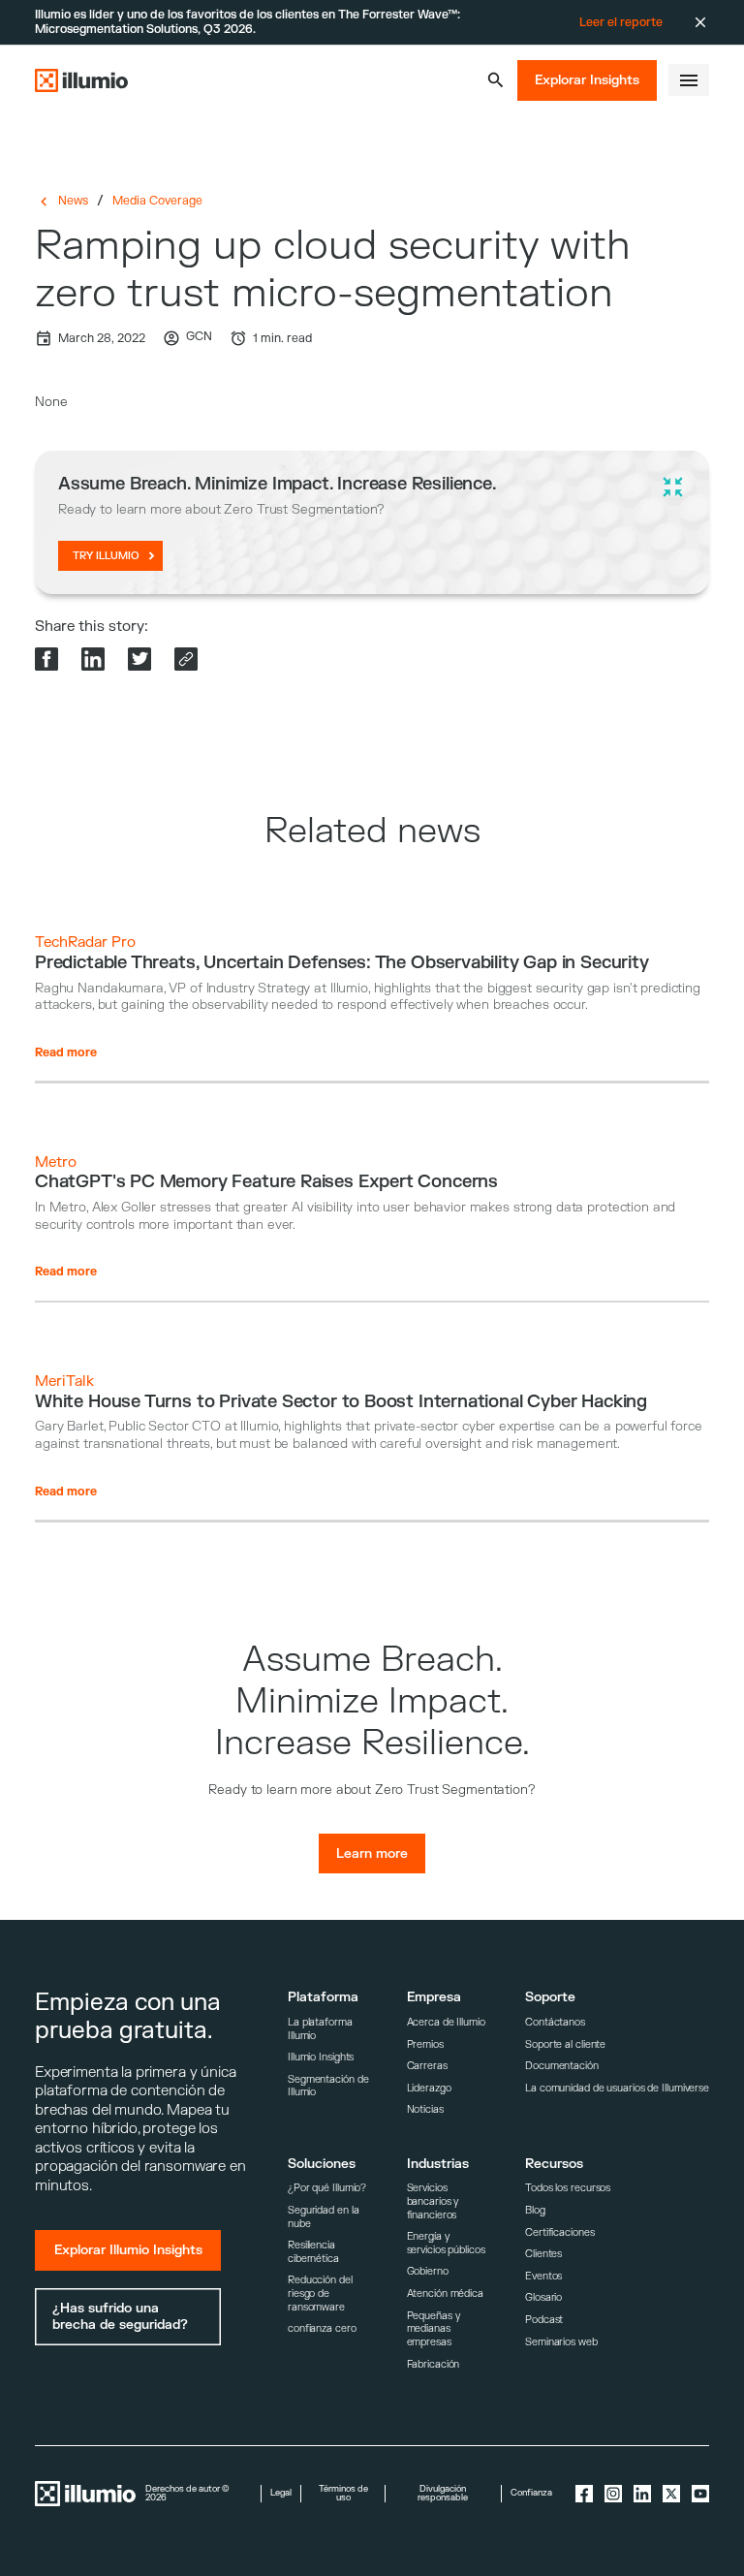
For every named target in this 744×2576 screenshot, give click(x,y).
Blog (535, 2210)
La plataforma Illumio (320, 2029)
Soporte (550, 1997)
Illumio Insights (321, 2057)
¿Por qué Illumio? (327, 2188)
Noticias (425, 2109)
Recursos (554, 2164)
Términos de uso (343, 2494)
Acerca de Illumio (446, 2022)
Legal (281, 2493)
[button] (496, 80)
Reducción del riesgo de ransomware (320, 2293)
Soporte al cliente (565, 2044)
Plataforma (323, 1997)
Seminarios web (561, 2342)
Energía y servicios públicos (446, 2243)
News (73, 201)
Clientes (543, 2254)
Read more (66, 1052)
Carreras (427, 2066)
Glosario (543, 2297)
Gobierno (428, 2271)
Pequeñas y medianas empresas (434, 2329)
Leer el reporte (621, 22)
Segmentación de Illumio (328, 2086)
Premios (425, 2044)
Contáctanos (555, 2022)
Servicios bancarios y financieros (433, 2201)
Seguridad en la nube (323, 2217)
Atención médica (445, 2293)
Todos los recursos (568, 2188)
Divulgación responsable (443, 2494)
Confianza (531, 2493)
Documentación (562, 2066)
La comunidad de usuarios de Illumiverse (617, 2088)
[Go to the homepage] (81, 80)
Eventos (543, 2276)
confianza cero (322, 2328)
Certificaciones (559, 2232)
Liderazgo (429, 2088)
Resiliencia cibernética (313, 2252)
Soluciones (322, 2164)
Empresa (434, 1997)
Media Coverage (157, 201)
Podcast (544, 2320)
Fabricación (434, 2364)
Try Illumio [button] (106, 556)
